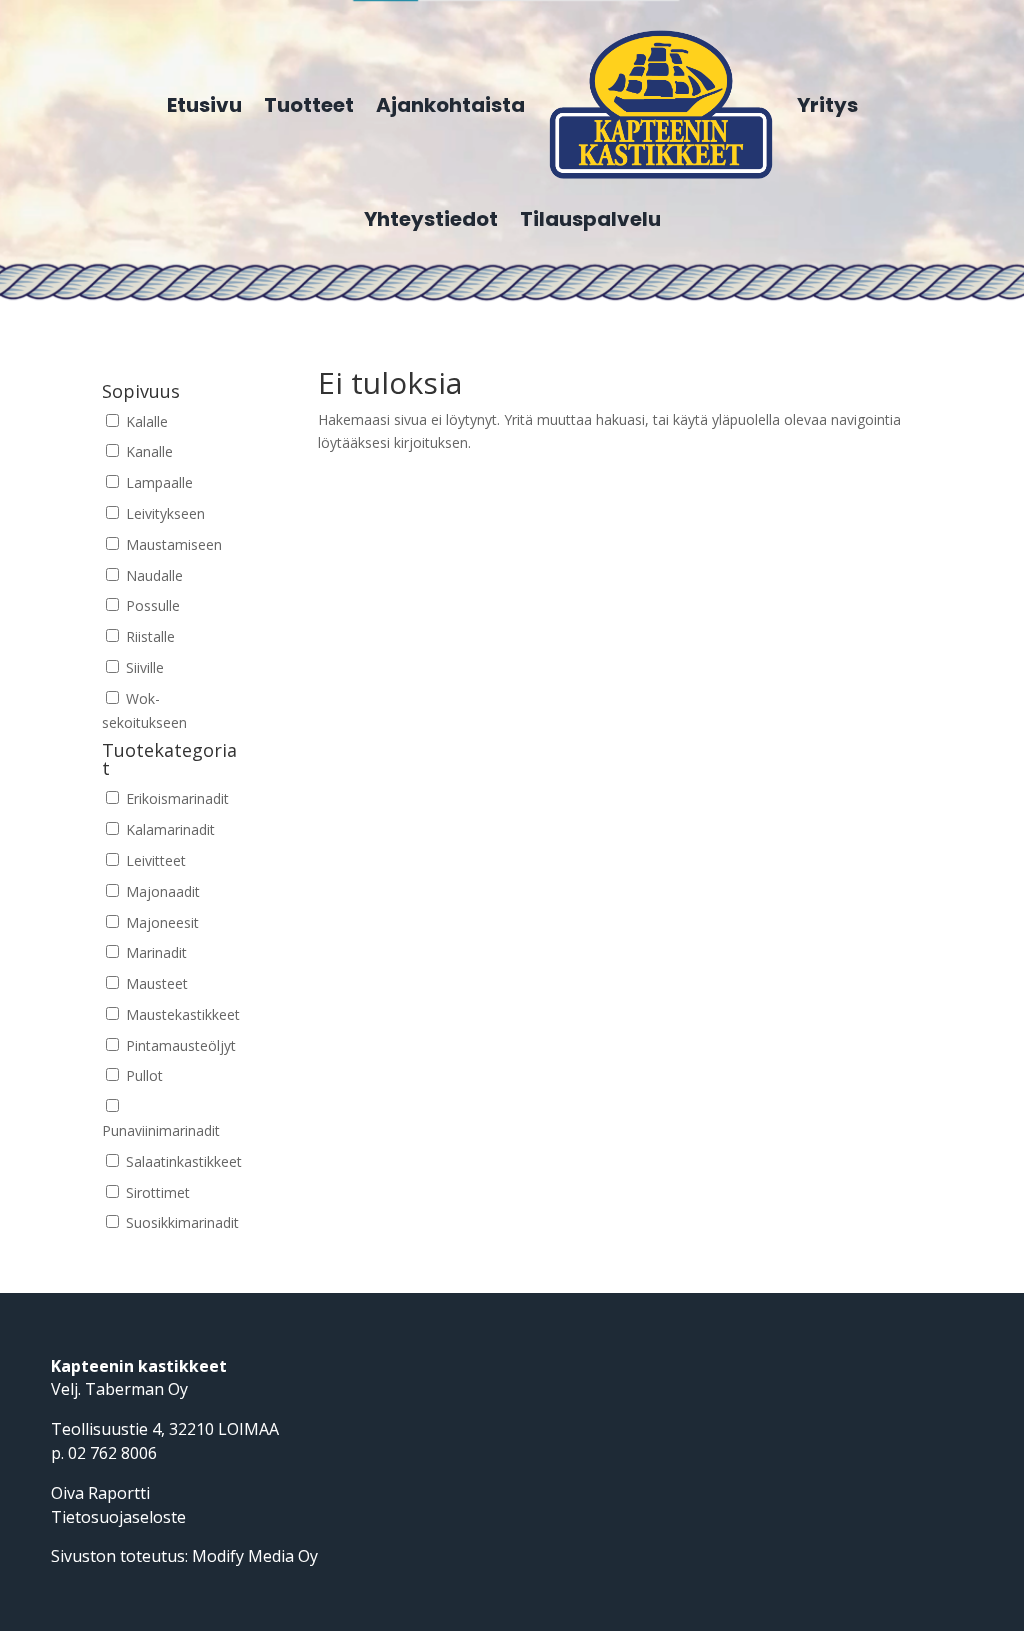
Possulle (151, 605)
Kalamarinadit (168, 829)
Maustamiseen (172, 544)
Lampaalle (157, 482)
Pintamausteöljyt (179, 1045)
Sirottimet (156, 1192)
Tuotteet (309, 105)
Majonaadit (161, 891)
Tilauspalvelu (590, 219)
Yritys (827, 105)
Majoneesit (160, 922)
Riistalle (148, 636)
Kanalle (147, 451)
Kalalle (145, 421)
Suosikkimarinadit (180, 1222)
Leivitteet (154, 860)
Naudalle (152, 575)
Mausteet (155, 983)
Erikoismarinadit (175, 798)
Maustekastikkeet (181, 1014)
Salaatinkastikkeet (182, 1161)
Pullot (142, 1075)
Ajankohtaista (450, 105)
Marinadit (154, 952)
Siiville (143, 667)
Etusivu (204, 105)
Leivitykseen (163, 513)
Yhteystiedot (431, 219)
